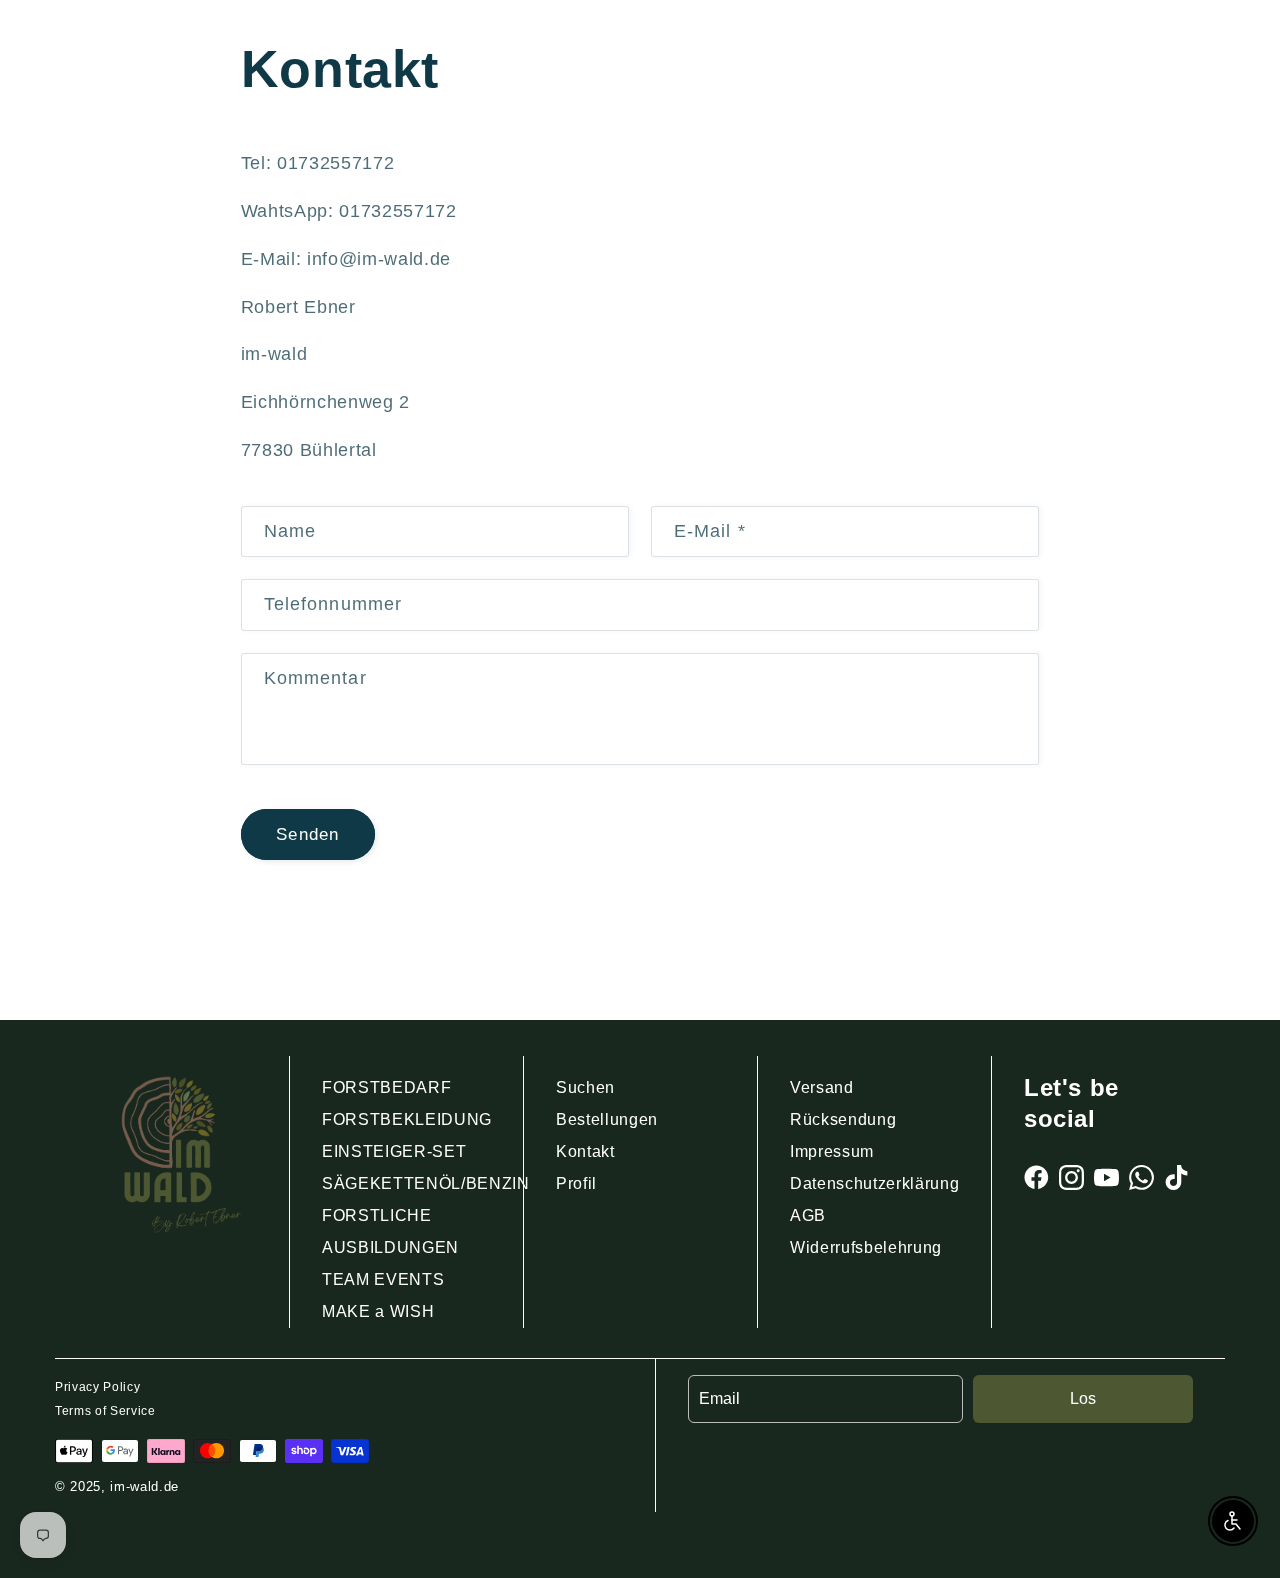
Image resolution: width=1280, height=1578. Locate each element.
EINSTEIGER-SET (394, 1151)
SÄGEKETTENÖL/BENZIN (426, 1183)
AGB (808, 1215)
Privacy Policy (97, 1387)
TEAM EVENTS (383, 1279)
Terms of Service (105, 1411)
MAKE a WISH (378, 1311)
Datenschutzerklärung (874, 1183)
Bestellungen (607, 1119)
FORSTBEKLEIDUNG (407, 1119)
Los (1083, 1398)
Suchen (585, 1087)
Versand (822, 1087)
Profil (576, 1183)
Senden (307, 834)
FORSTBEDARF (386, 1087)
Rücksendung (843, 1119)
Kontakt (585, 1151)
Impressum (832, 1151)
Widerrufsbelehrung (866, 1247)
